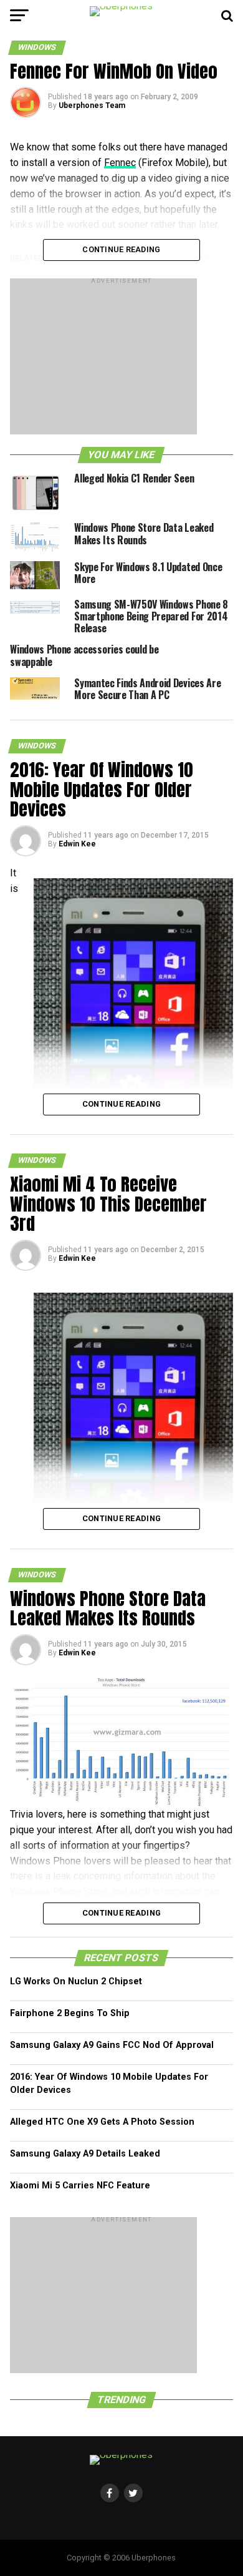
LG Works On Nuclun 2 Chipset (76, 1981)
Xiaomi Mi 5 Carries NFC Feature (80, 2186)
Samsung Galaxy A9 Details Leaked (85, 2154)
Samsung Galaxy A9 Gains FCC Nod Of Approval (112, 2045)
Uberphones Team (92, 105)
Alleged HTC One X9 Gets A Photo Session (102, 2122)
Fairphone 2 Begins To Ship (70, 2013)
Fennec (120, 163)
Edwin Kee (77, 844)
